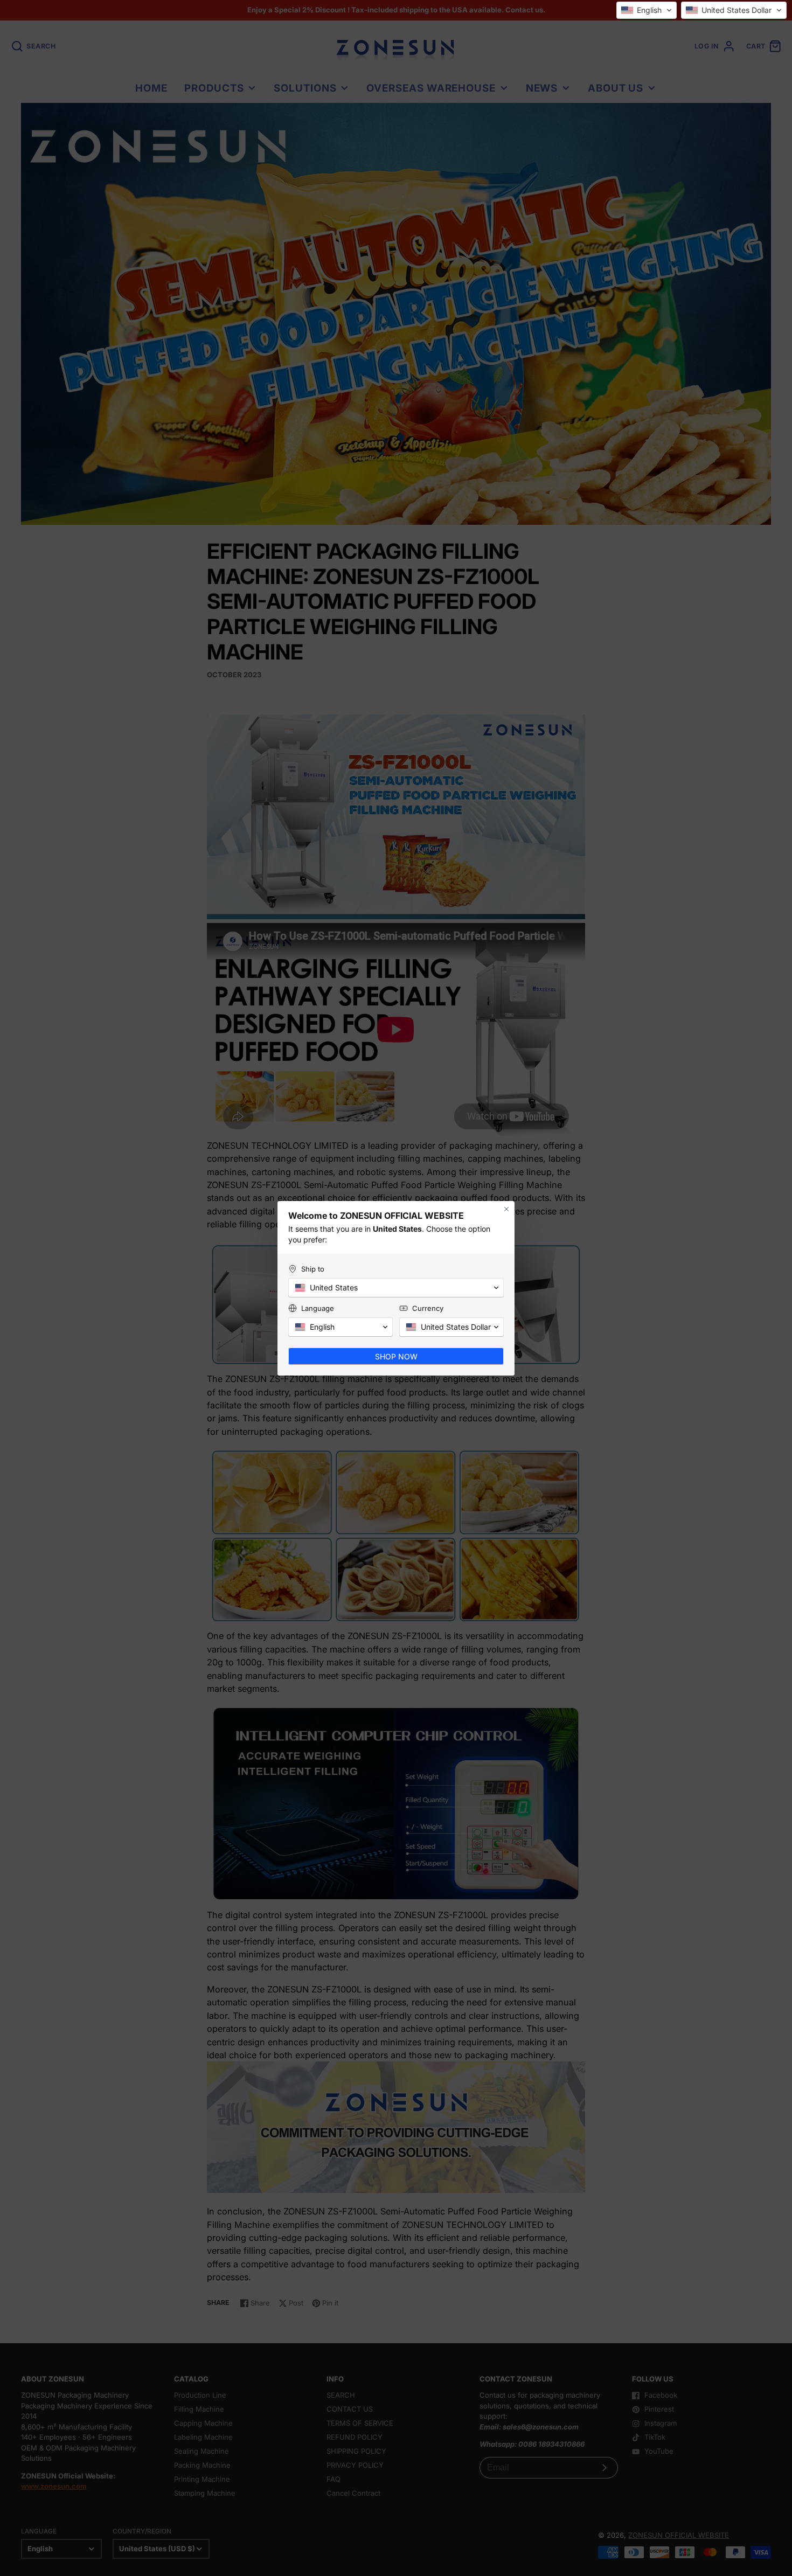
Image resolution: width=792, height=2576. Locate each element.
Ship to (313, 1269)
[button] (647, 10)
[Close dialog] (506, 1209)
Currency (428, 1308)
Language (318, 1308)
